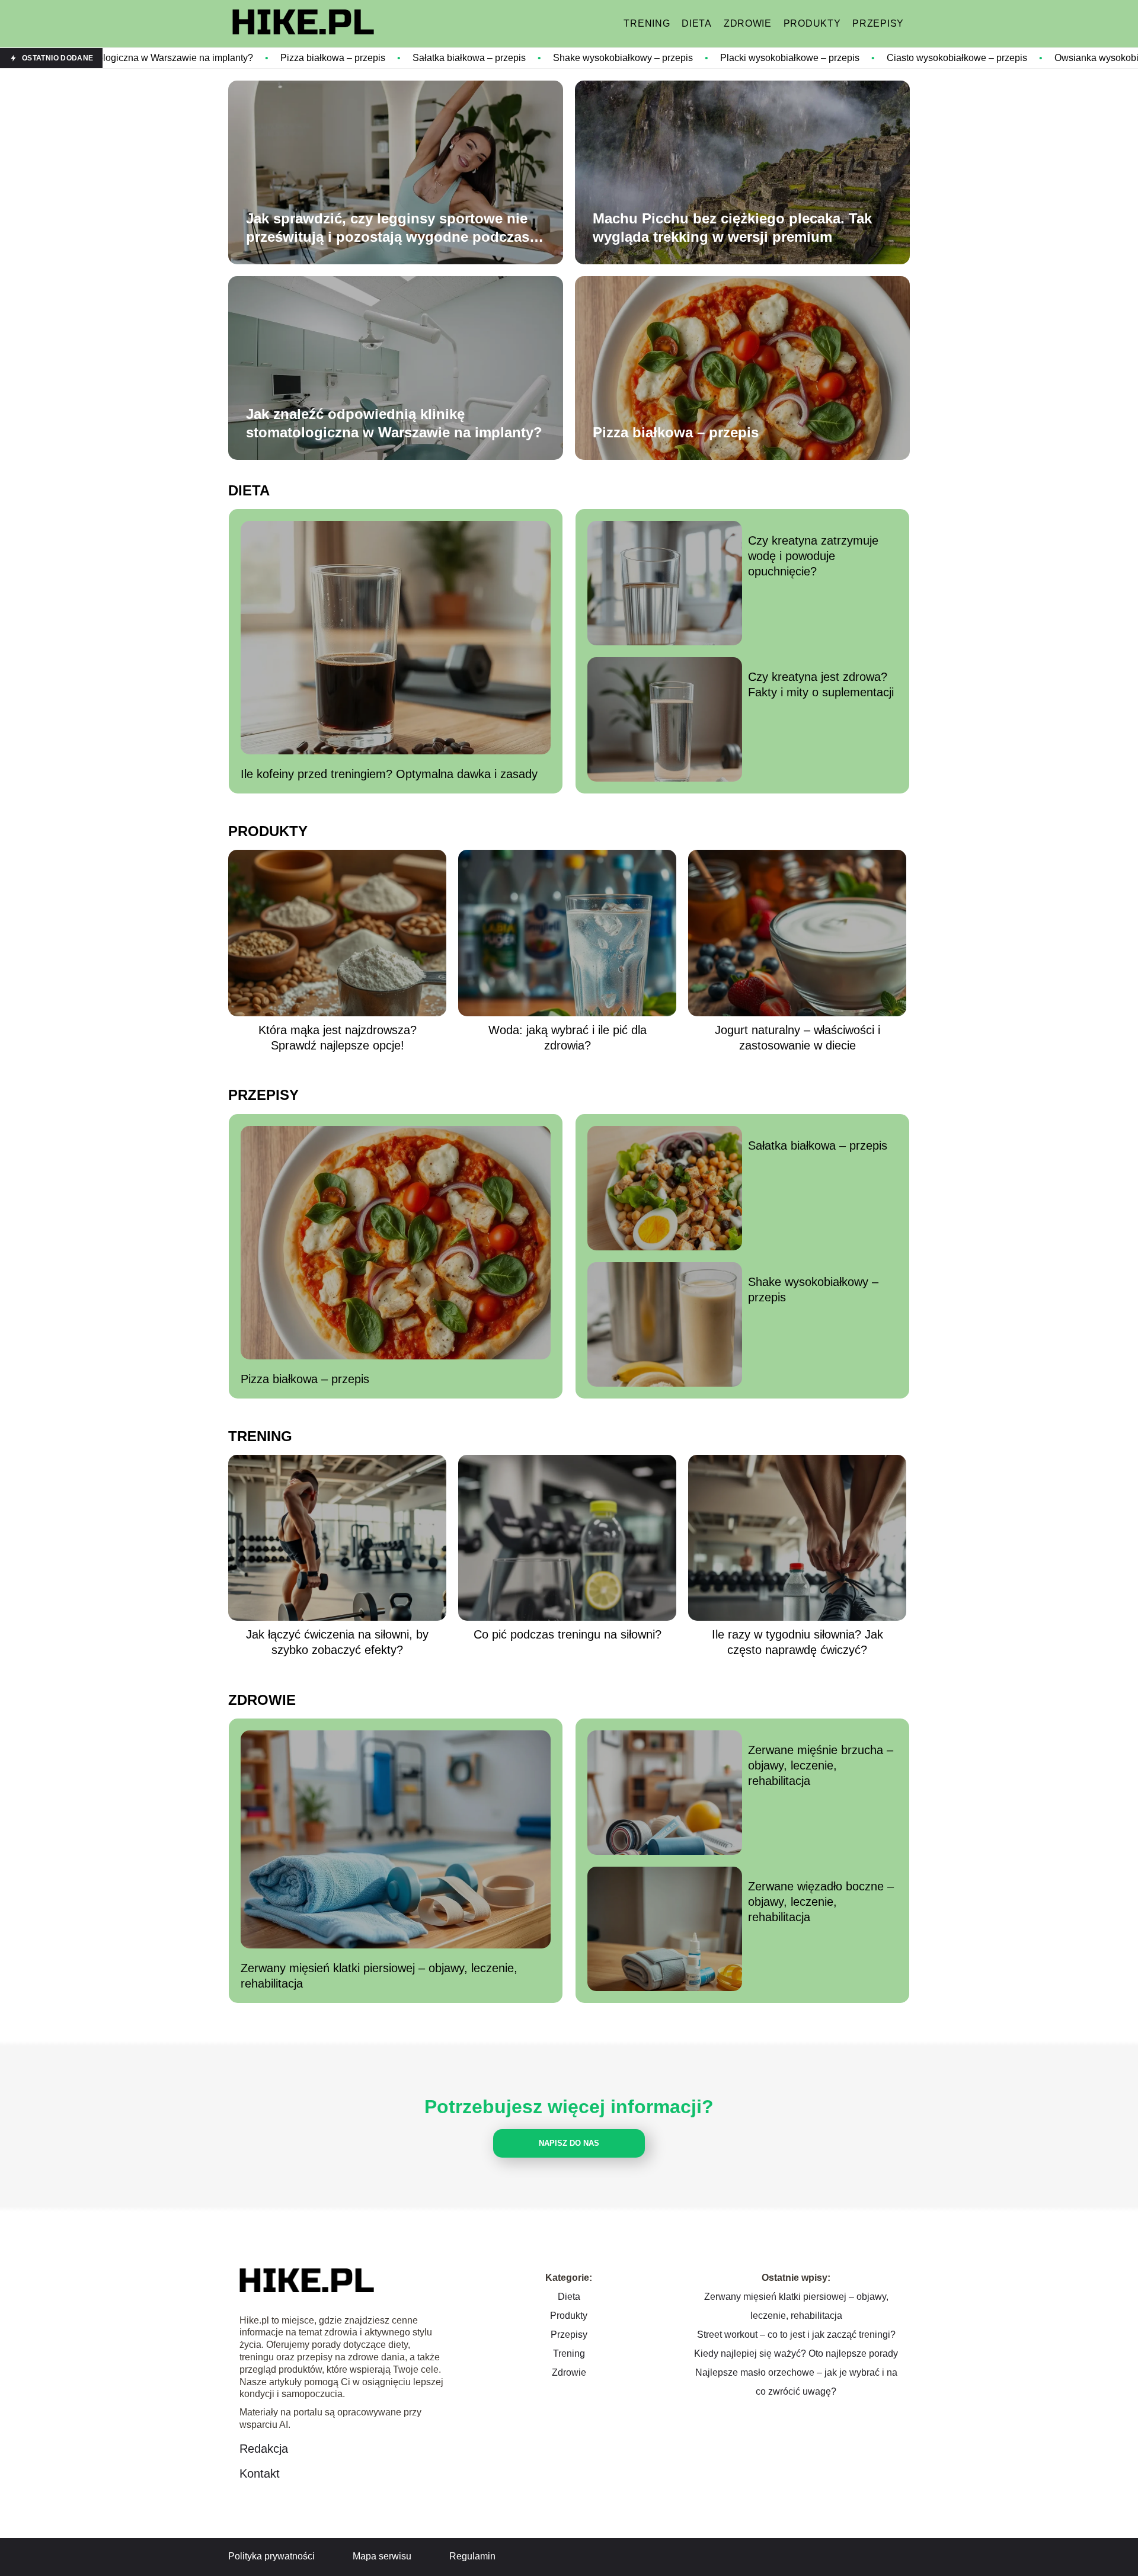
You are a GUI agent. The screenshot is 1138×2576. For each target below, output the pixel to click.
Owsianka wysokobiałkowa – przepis (986, 58)
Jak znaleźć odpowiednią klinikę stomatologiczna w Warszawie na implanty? (394, 423)
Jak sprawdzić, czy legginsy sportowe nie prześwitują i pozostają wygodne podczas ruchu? (388, 228)
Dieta (697, 23)
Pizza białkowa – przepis (187, 58)
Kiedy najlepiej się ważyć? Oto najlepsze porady (796, 2353)
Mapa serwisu (382, 2556)
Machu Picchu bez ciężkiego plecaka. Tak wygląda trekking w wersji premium (732, 228)
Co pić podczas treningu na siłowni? (568, 1634)
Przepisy (878, 23)
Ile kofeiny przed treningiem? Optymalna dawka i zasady (389, 774)
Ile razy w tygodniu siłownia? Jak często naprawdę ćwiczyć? (797, 1642)
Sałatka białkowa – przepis (323, 58)
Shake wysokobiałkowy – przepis (477, 58)
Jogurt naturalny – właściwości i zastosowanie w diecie (797, 1038)
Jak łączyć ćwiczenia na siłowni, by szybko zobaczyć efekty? (337, 1642)
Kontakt (260, 2473)
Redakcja (264, 2449)
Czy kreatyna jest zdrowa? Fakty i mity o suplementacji (821, 684)
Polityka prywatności (271, 2556)
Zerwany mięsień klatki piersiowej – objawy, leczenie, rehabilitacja (379, 1976)
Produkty (812, 23)
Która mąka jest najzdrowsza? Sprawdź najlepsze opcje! (338, 1038)
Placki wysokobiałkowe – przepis (644, 58)
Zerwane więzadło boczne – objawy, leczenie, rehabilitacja (821, 1902)
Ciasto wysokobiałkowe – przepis (811, 58)
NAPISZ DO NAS (569, 2143)
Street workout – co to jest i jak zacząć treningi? (796, 2335)
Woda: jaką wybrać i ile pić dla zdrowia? (568, 1038)
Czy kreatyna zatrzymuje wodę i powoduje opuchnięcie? (813, 556)
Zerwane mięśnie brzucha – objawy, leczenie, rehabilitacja (821, 1765)
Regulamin (472, 2556)
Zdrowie (748, 23)
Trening (647, 23)
